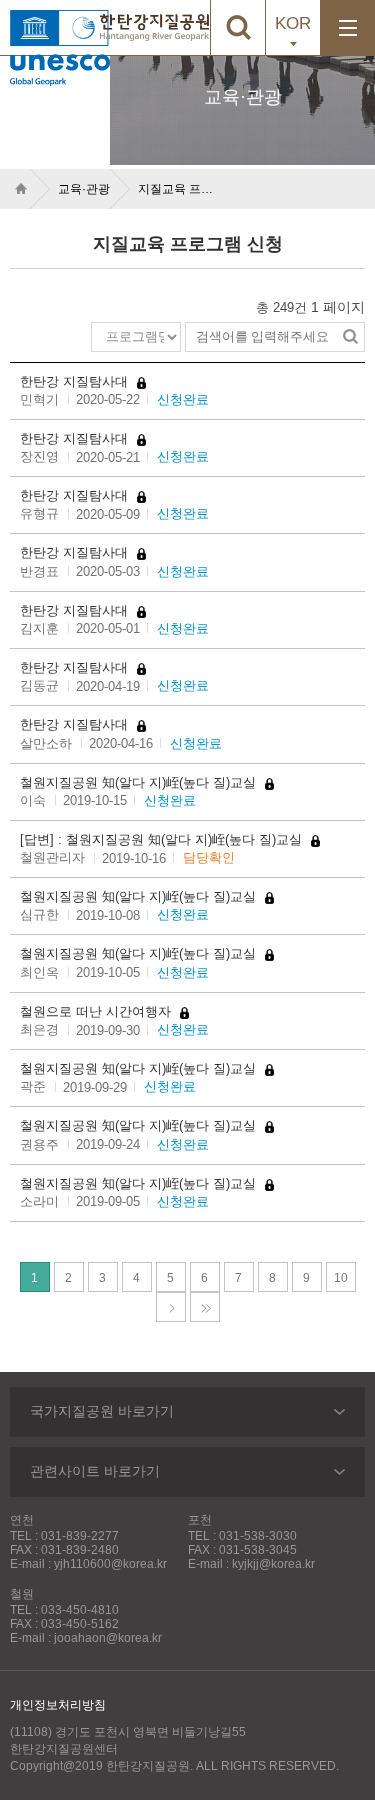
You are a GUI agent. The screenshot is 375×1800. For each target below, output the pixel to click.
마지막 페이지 (205, 1307)
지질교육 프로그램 (179, 189)
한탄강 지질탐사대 (76, 381)
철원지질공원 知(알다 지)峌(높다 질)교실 (140, 782)
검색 (350, 337)
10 (345, 1281)
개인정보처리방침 (58, 1705)
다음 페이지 (171, 1307)
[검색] (237, 27)
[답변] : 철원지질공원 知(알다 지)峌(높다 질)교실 (163, 839)
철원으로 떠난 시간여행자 (97, 1011)
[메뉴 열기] (347, 27)
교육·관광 (84, 189)
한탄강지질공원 (154, 27)
